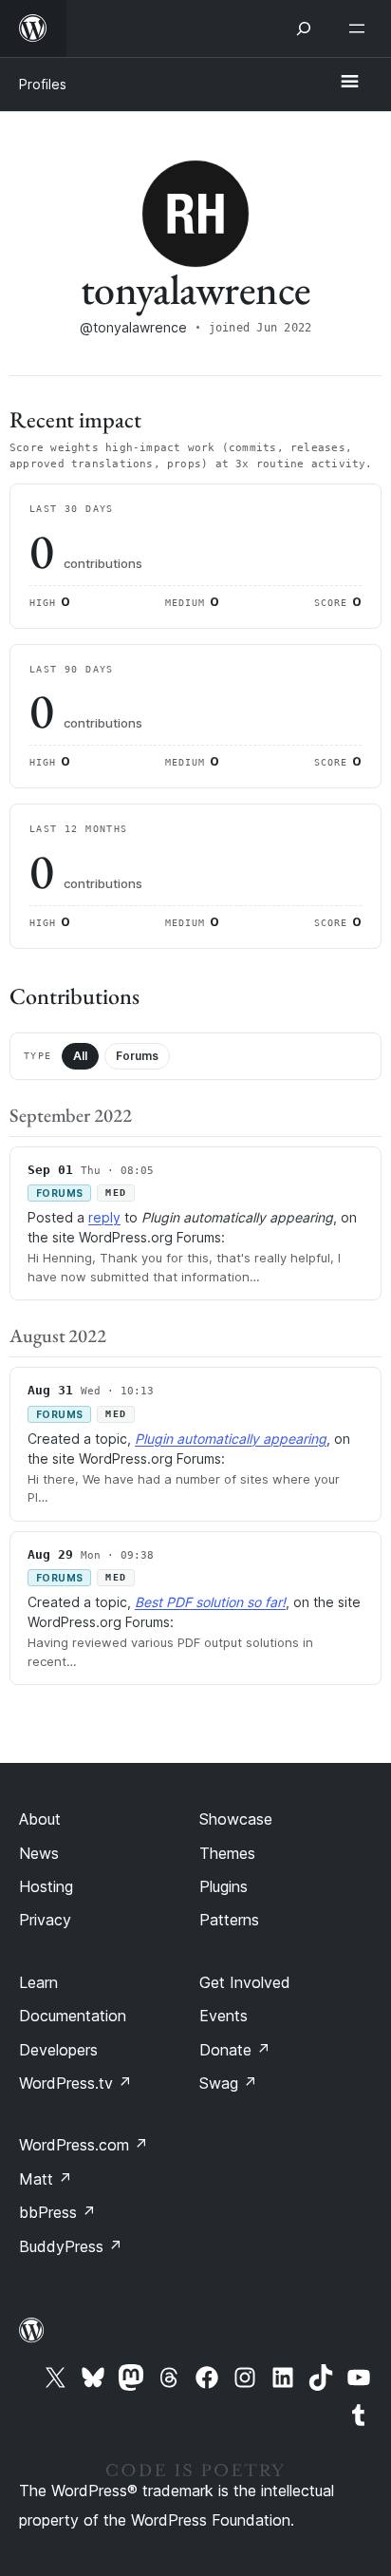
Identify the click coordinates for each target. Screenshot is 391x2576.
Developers (58, 2050)
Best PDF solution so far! (210, 1602)
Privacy (45, 1920)
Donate (235, 2050)
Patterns (229, 1920)
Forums (137, 1056)
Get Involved (245, 1982)
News (39, 1853)
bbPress (57, 2212)
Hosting (46, 1886)
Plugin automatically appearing (231, 1439)
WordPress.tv (75, 2083)
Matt (46, 2179)
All (80, 1056)
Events (223, 2016)
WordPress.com (84, 2145)
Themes (227, 1853)
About (40, 1819)
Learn (38, 1982)
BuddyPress (71, 2246)
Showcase (236, 1819)
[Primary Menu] (349, 83)
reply (104, 1217)
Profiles (43, 84)
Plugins (223, 1886)
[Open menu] (361, 28)
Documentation (73, 2016)
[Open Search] (304, 28)
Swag (228, 2083)
